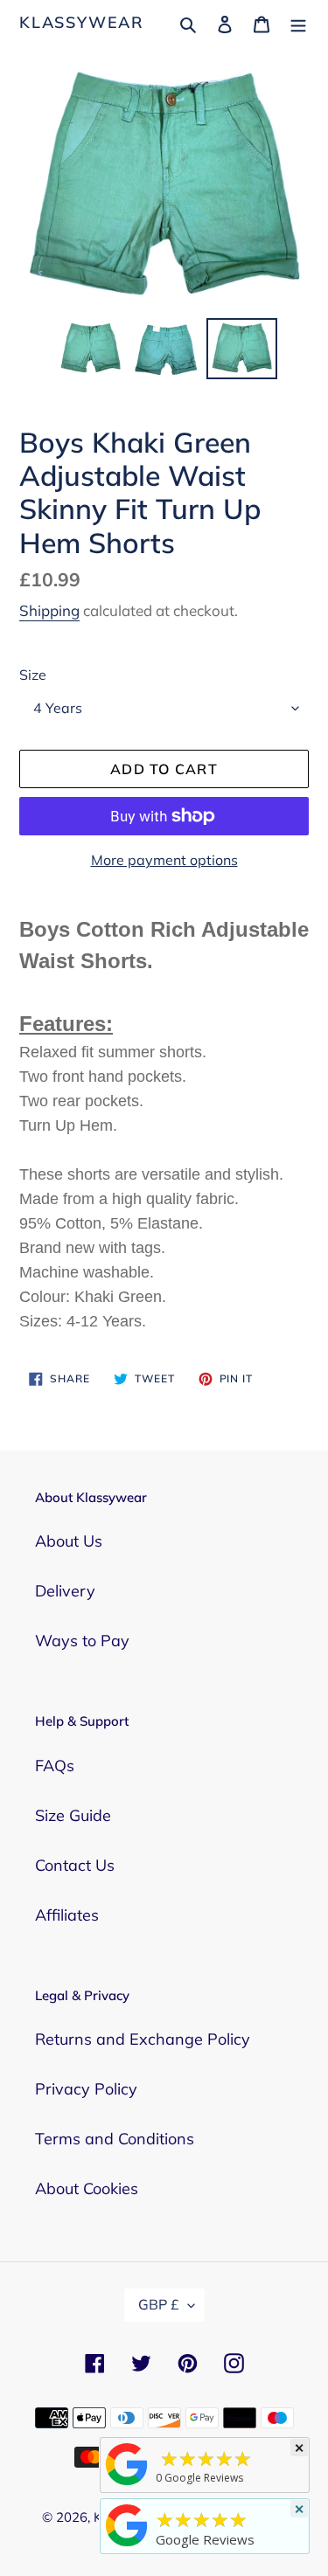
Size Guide (73, 1815)
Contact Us (75, 1865)
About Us (69, 1541)
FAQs (55, 1766)
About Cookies (87, 2188)
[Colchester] (127, 2484)
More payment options (164, 860)
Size (33, 675)
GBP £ (159, 2304)
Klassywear (82, 23)
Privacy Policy (86, 2089)
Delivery (65, 1591)
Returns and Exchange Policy (143, 2039)
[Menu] (298, 22)
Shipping (49, 610)
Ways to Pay (82, 1641)
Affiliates (67, 1915)
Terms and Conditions (115, 2139)
